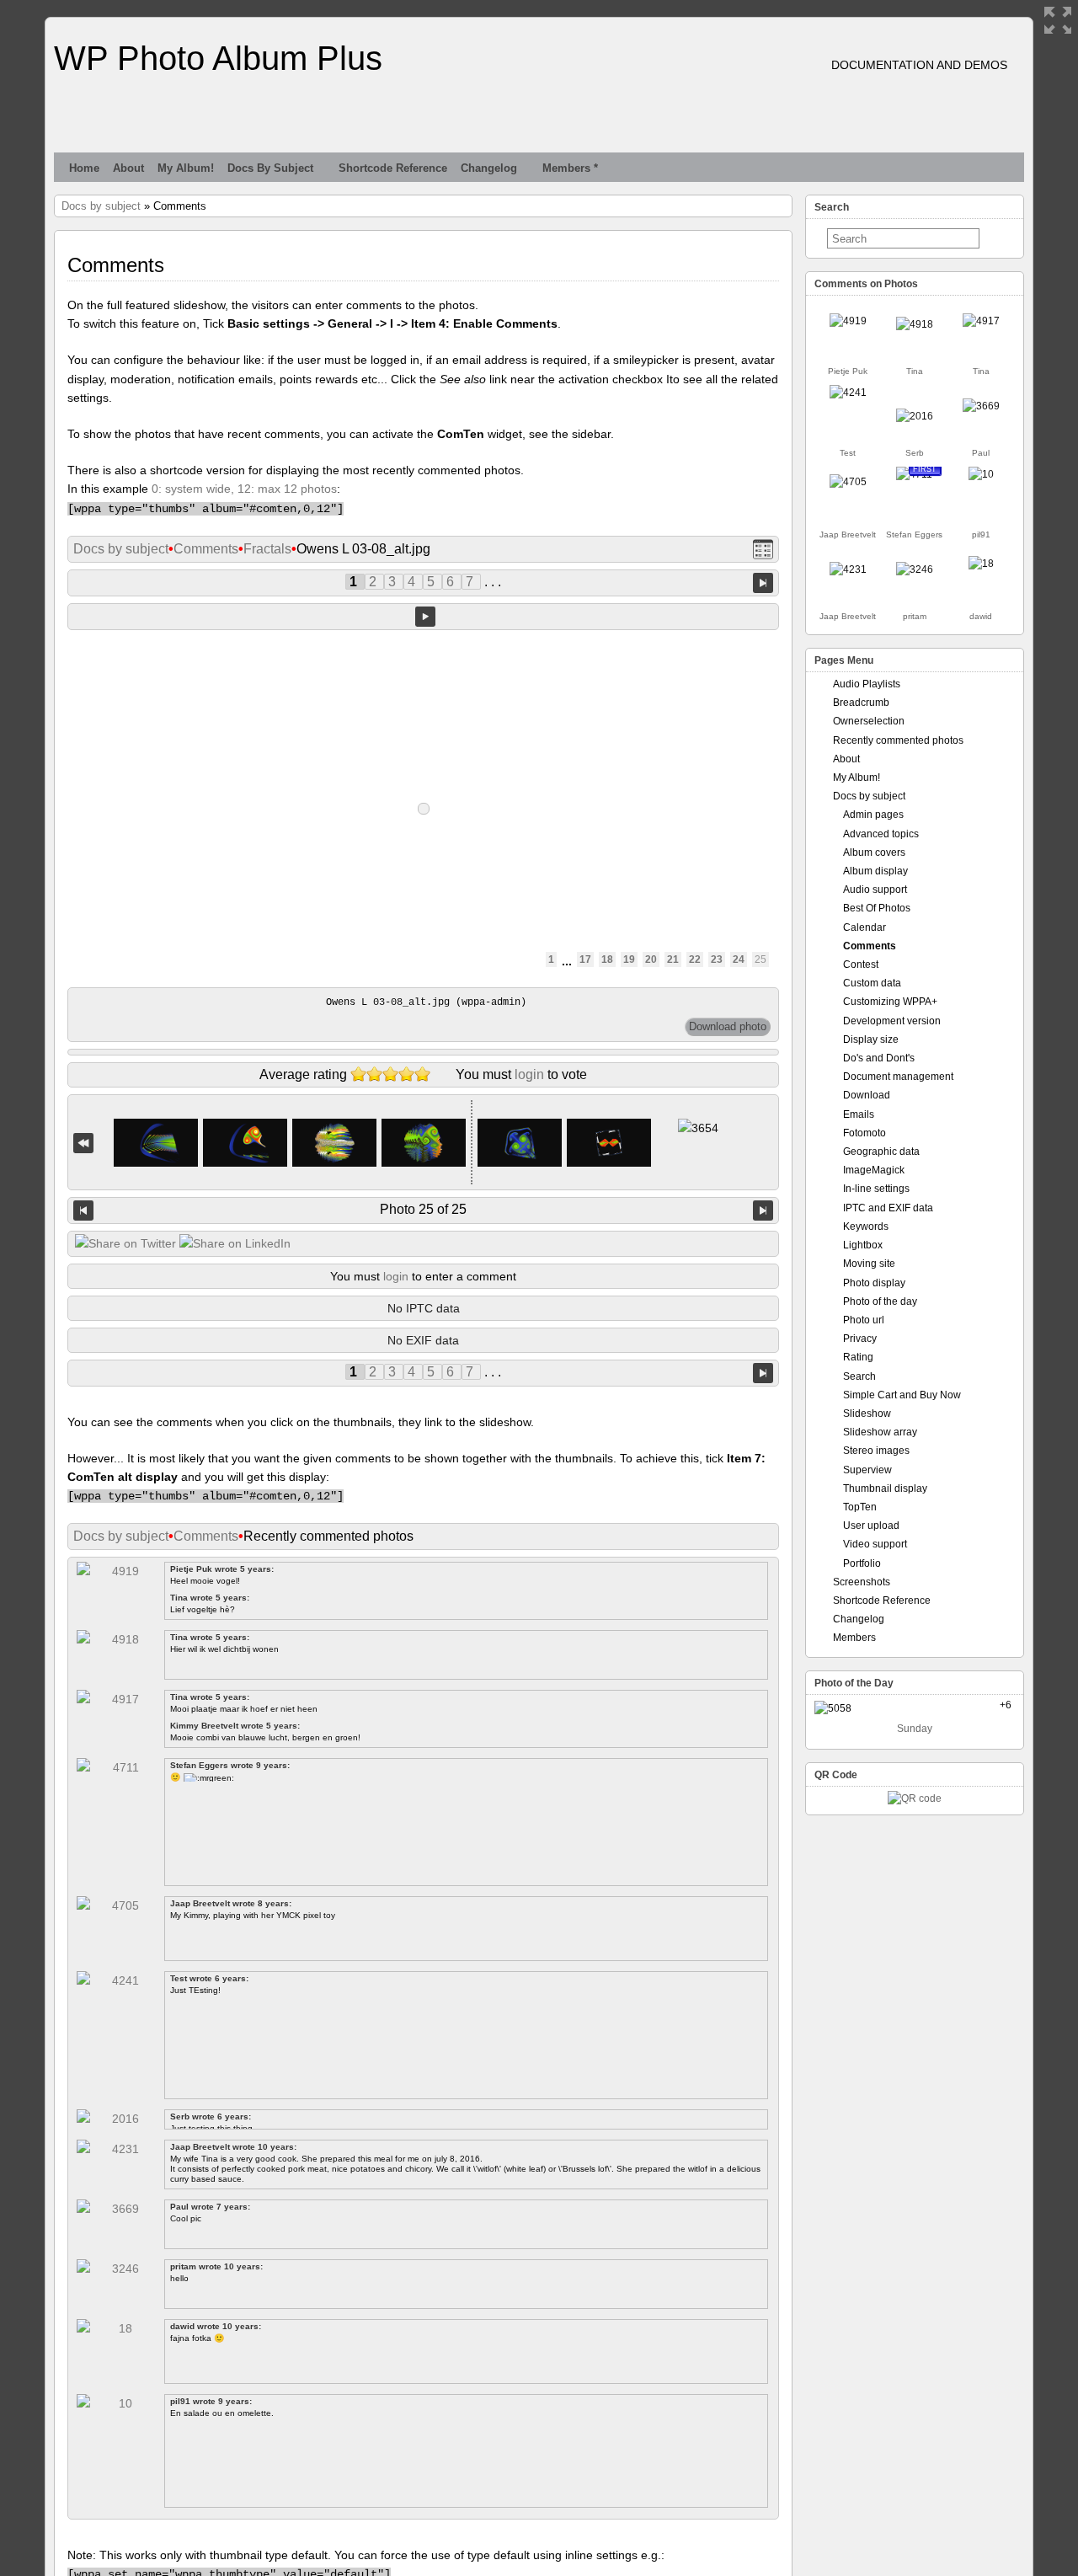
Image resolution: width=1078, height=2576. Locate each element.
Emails (859, 1114)
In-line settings (876, 1189)
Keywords (866, 1227)
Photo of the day (880, 1301)
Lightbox (863, 1245)
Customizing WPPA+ (890, 1002)
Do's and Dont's (879, 1058)
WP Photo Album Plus (218, 58)
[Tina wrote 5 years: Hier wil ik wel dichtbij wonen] (915, 324)
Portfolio (862, 1563)
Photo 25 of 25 (423, 1209)
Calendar (865, 927)
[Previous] (83, 1211)
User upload (871, 1526)
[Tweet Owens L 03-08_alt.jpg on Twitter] (125, 1243)
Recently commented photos (898, 740)
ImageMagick (874, 1170)
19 (629, 959)
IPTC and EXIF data (888, 1208)
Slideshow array (880, 1432)
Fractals (267, 549)
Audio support (875, 890)
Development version (892, 1021)
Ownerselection (869, 721)
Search (859, 1376)
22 (695, 959)
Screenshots (862, 1582)
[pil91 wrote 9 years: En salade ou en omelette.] (981, 474)
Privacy (860, 1339)
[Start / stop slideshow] (425, 617)
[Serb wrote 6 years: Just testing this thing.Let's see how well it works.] (915, 416)
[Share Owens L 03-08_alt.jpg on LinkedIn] (235, 1243)
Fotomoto (865, 1133)
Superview (867, 1470)
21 (673, 959)
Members (854, 1638)
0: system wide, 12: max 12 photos (244, 489)
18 (607, 959)
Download (867, 1095)
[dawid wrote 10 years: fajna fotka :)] (981, 564)
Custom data (872, 983)
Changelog (489, 168)
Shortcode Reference (393, 168)
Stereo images (876, 1451)
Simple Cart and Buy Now (902, 1395)
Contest (861, 965)
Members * (570, 168)
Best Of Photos (877, 908)
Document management (898, 1077)
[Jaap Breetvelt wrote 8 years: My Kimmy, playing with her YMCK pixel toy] (848, 482)
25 (760, 959)
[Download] (728, 1027)
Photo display (874, 1283)
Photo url (864, 1320)
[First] (83, 1143)
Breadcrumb (861, 703)
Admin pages (873, 815)
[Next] (763, 1211)
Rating (858, 1357)
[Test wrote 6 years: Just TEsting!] (848, 393)
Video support (875, 1544)
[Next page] (763, 583)
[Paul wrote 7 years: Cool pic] (981, 406)
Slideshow (867, 1414)
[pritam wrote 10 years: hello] (915, 569)
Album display (875, 871)
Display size (871, 1039)
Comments (206, 549)
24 (739, 959)
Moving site (869, 1264)
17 (585, 959)
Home (84, 168)
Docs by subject (270, 168)
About (128, 168)
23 (717, 959)
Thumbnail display (885, 1488)
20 (651, 959)
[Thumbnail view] (763, 550)
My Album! (186, 168)
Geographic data (881, 1152)
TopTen (860, 1507)
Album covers (874, 852)
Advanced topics (881, 834)
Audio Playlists (867, 684)
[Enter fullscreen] (1058, 20)
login (529, 1074)
